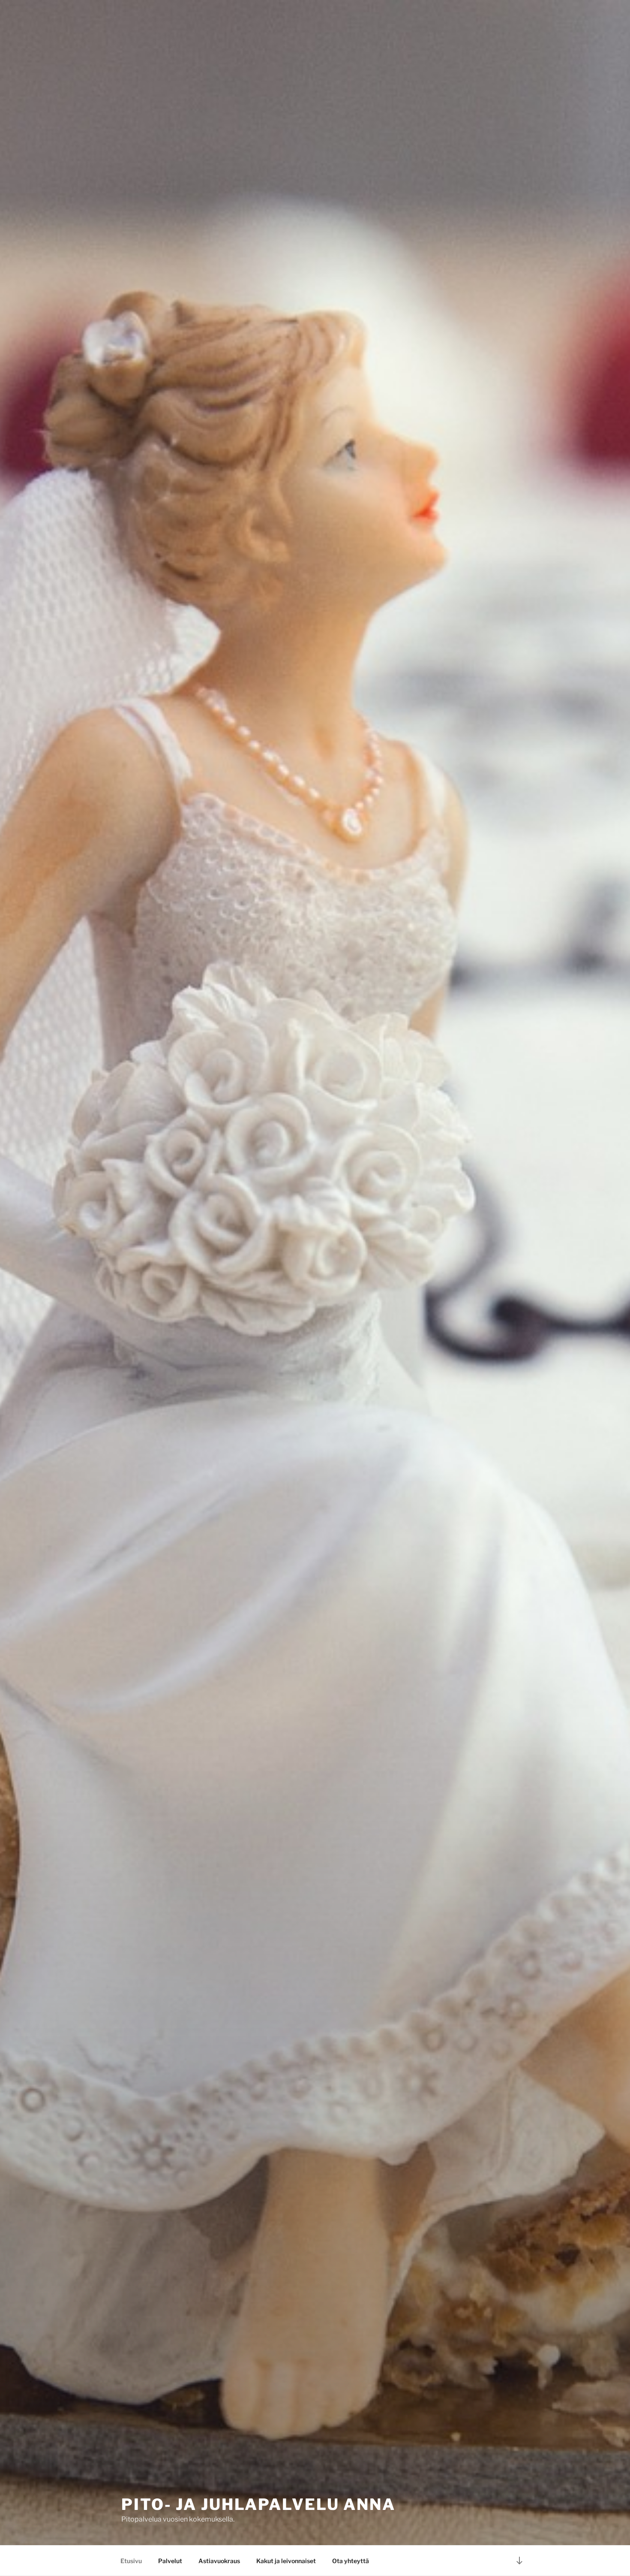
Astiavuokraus (219, 2561)
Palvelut (170, 2561)
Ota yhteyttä (351, 2561)
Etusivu (131, 2561)
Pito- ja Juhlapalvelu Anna (258, 2504)
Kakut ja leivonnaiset (286, 2561)
